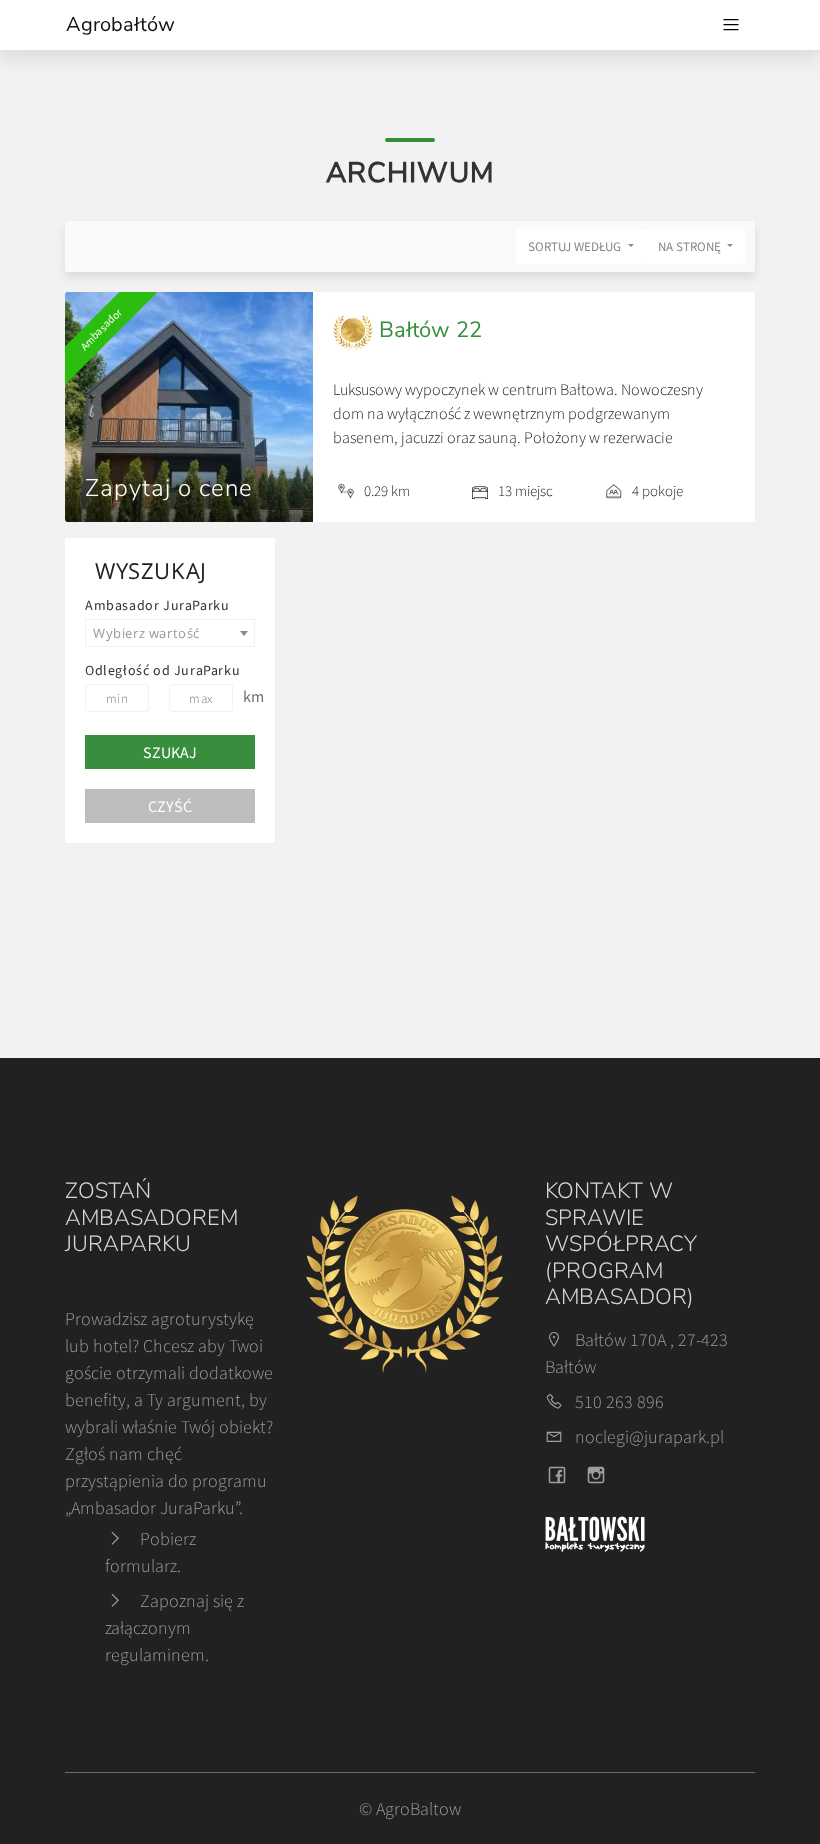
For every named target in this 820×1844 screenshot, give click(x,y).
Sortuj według (576, 246)
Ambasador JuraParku (157, 605)
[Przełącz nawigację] (731, 25)
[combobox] (170, 633)
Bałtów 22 (427, 330)
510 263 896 (619, 1401)
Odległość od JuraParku (162, 670)
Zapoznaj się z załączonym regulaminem (174, 1627)
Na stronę (691, 246)
